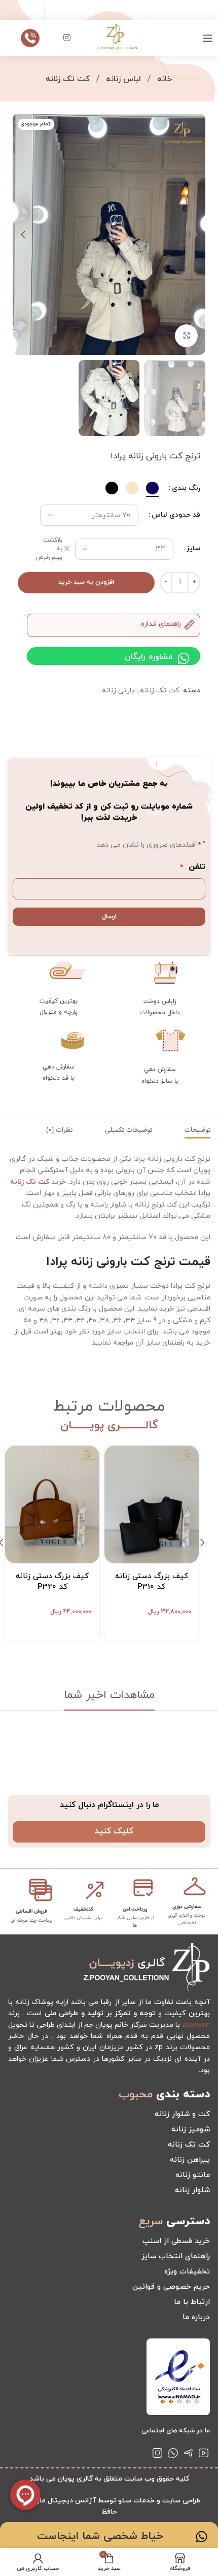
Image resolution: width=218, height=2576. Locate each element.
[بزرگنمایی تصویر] (186, 336)
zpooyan (196, 2025)
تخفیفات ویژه (187, 2272)
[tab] (197, 1130)
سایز (193, 548)
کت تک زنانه (68, 79)
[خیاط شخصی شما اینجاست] (202, 2537)
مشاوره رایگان (149, 657)
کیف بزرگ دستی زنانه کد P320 (52, 1582)
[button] (195, 235)
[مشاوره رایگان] (184, 658)
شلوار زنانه (192, 2190)
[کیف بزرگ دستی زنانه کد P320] (52, 1504)
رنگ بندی (186, 488)
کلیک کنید (114, 1831)
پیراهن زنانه (190, 2160)
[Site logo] (117, 37)
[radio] (152, 488)
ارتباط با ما (192, 2302)
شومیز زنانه (191, 2130)
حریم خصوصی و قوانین (171, 2287)
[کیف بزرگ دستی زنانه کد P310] (152, 1504)
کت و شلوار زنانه (182, 2114)
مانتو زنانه (193, 2175)
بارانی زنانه (118, 691)
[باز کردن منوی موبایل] (208, 38)
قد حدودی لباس (176, 515)
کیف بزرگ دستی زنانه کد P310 (152, 1582)
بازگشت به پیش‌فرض (49, 549)
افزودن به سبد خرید (86, 582)
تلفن (193, 867)
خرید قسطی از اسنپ (176, 2241)
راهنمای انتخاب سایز (176, 2256)
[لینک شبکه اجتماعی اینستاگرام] (67, 38)
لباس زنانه (122, 79)
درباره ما (196, 2317)
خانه (163, 79)
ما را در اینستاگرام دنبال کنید (109, 1805)
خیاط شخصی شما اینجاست (100, 2536)
